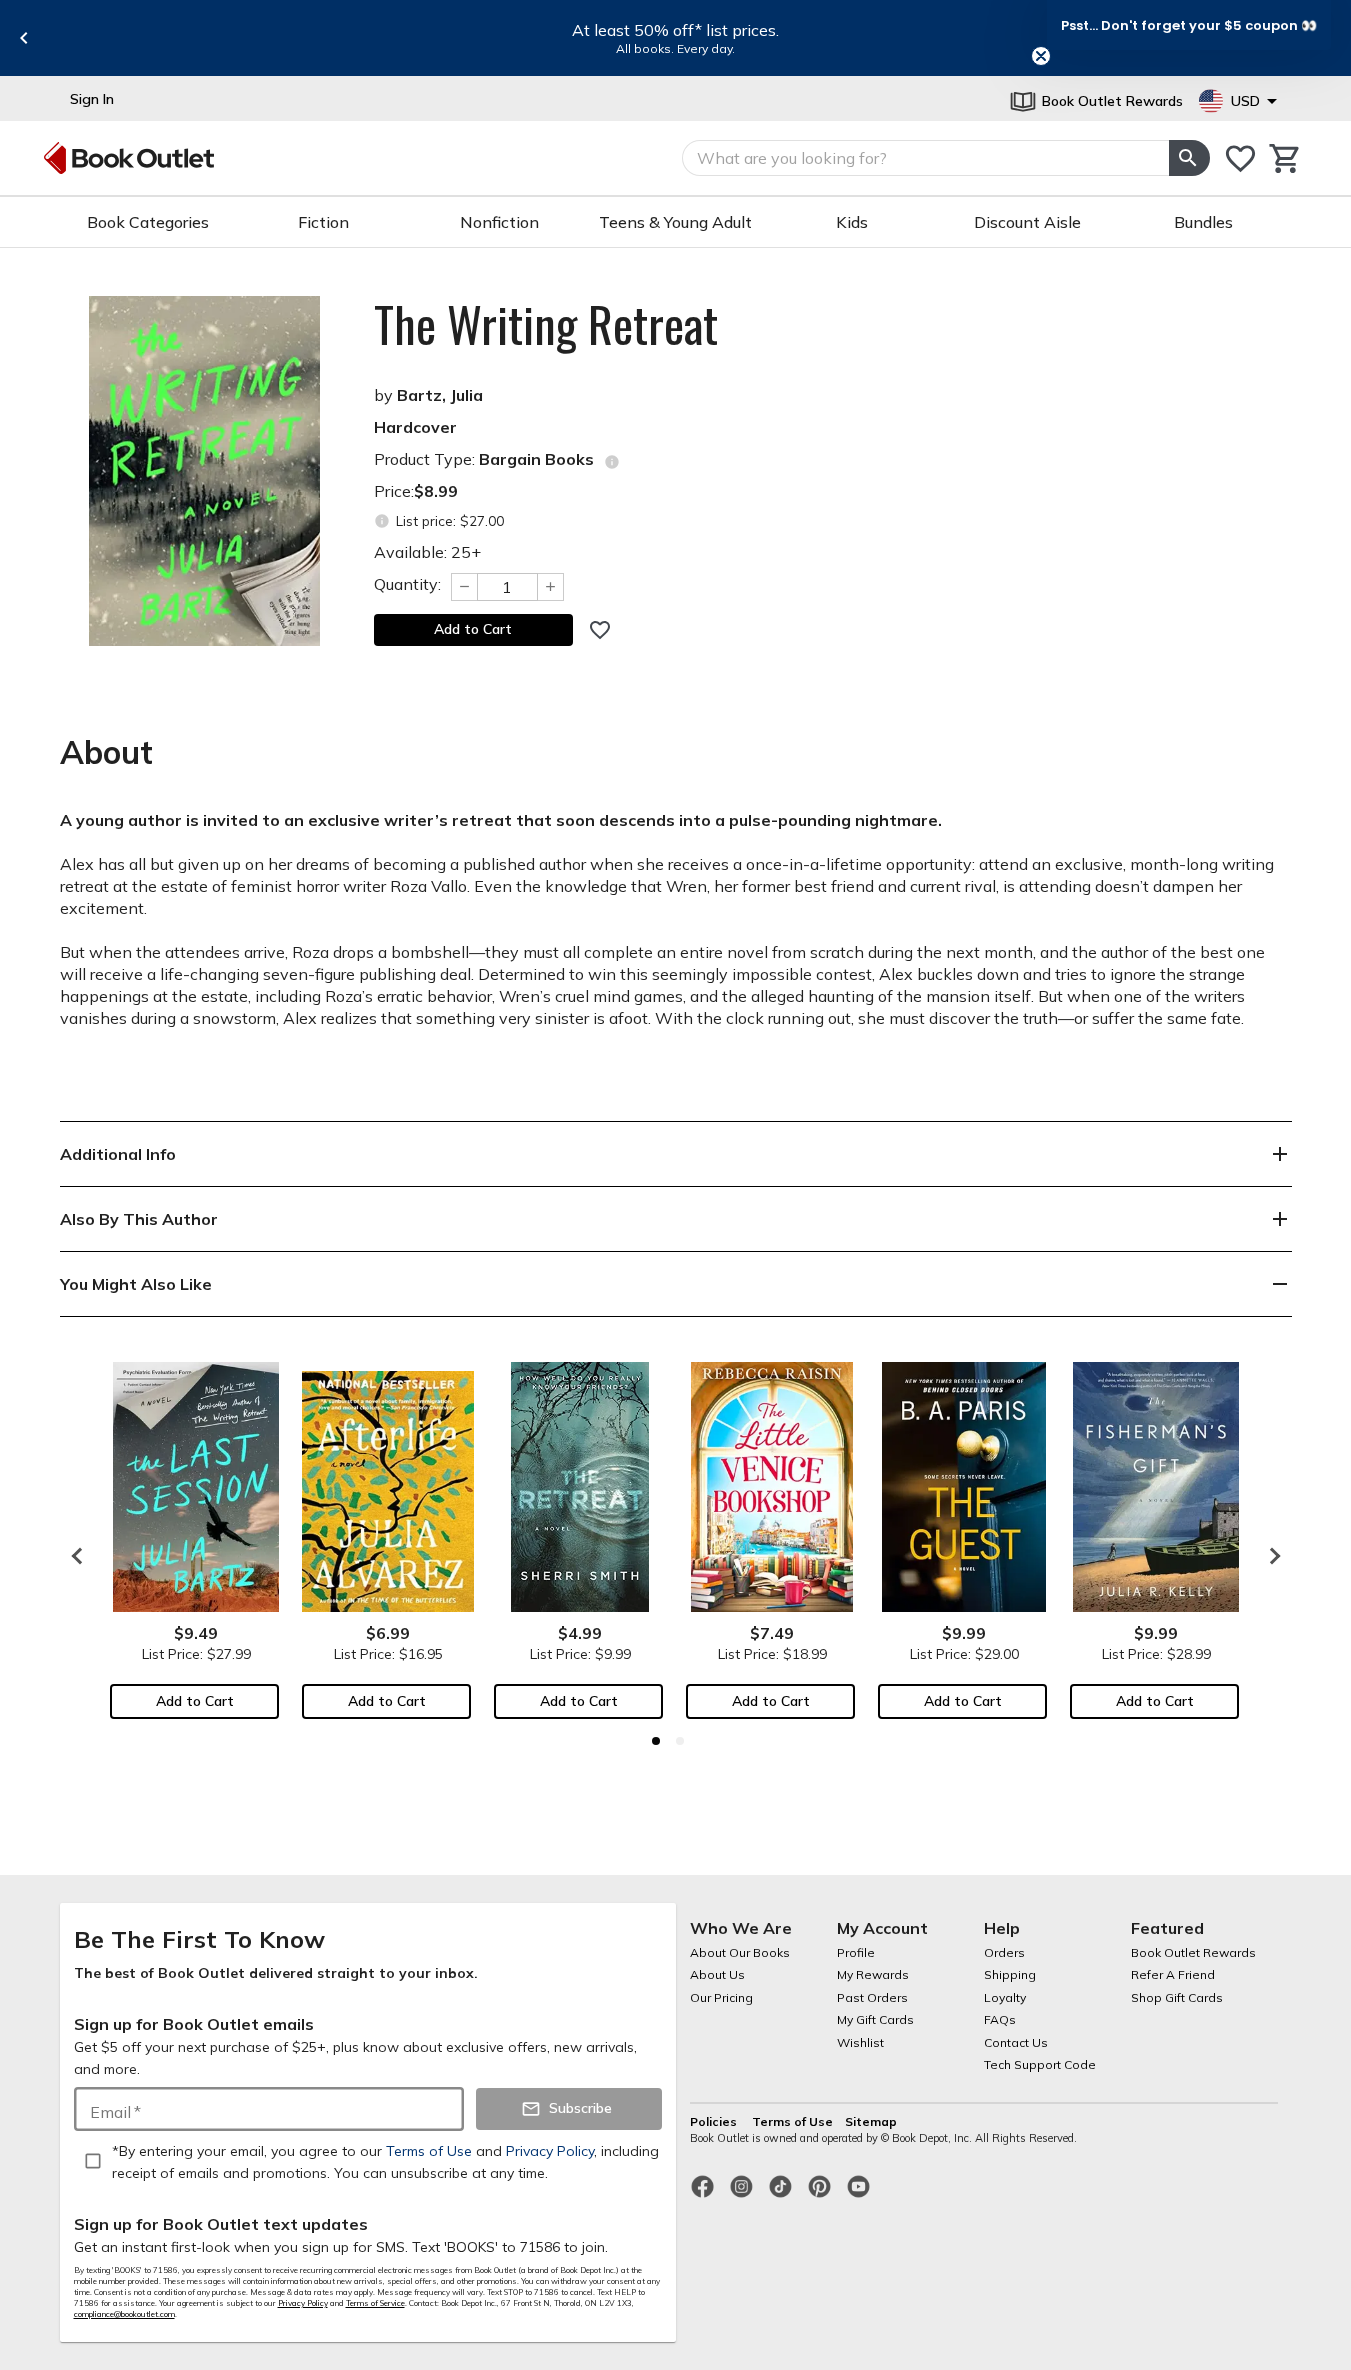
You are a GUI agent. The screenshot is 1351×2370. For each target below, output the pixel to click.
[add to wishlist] (600, 630)
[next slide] (1270, 1556)
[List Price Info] (382, 521)
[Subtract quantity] (464, 587)
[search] (1189, 158)
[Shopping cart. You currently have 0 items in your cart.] (1285, 158)
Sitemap (871, 2121)
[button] (1189, 25)
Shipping (1010, 1974)
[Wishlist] (1240, 158)
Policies (715, 2121)
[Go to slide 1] (656, 1741)
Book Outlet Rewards (1193, 1952)
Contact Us (1016, 2042)
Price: (416, 491)
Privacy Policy (303, 2303)
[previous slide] (24, 38)
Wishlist (860, 2042)
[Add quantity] (551, 587)
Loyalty (1005, 1997)
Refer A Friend (1173, 1974)
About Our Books (740, 1952)
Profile (856, 1952)
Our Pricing (721, 1997)
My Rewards (873, 1974)
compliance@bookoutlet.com (124, 2314)
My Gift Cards (875, 2019)
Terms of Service (375, 2303)
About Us (717, 1974)
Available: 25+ (427, 552)
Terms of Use (792, 2121)
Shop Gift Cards (1177, 1997)
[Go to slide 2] (680, 1741)
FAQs (1000, 2019)
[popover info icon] (612, 462)
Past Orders (872, 1997)
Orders (1004, 1952)
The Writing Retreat (546, 324)
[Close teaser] (1041, 56)
